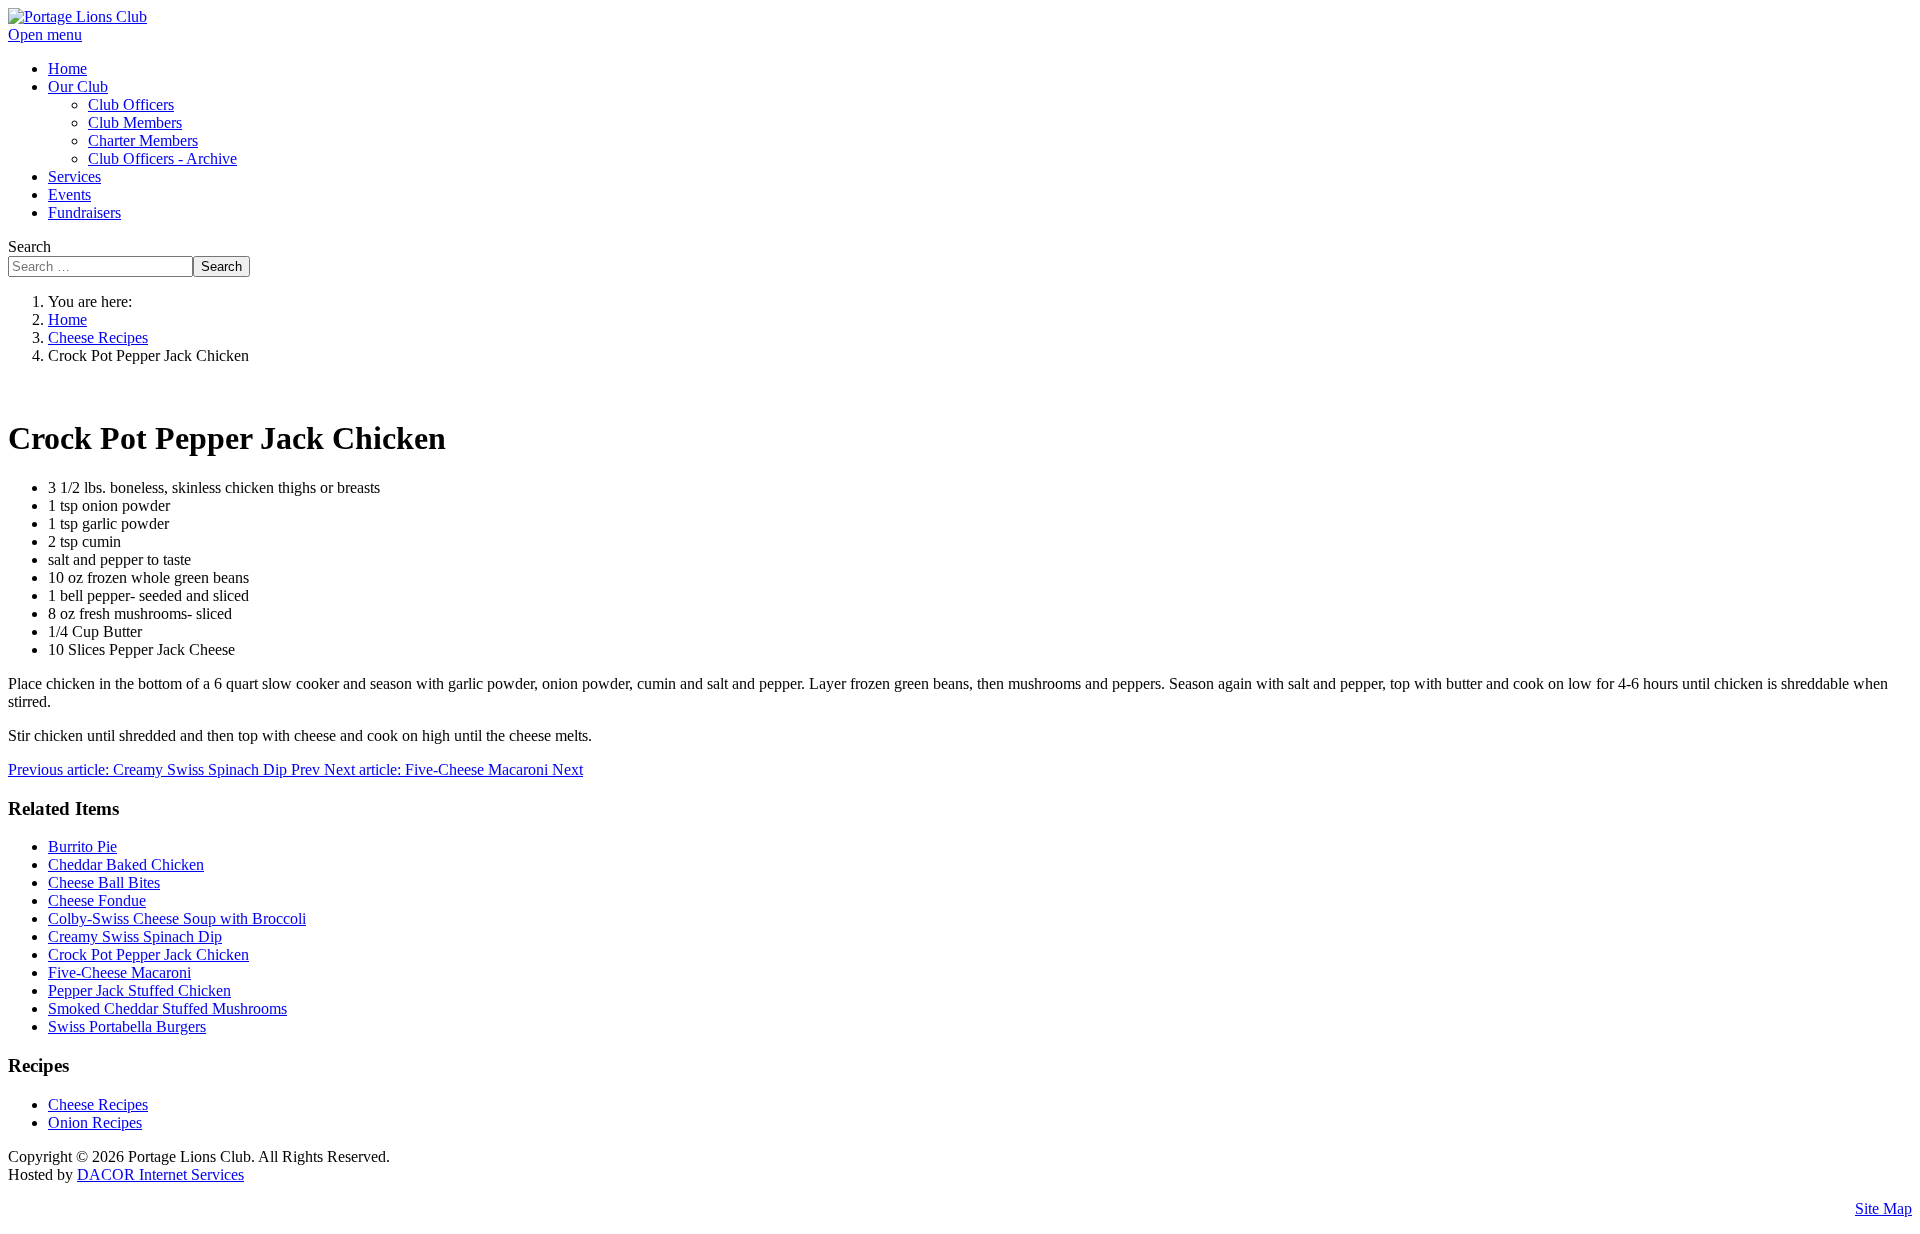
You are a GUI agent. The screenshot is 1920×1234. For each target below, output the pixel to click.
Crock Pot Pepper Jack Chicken (148, 954)
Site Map (1883, 1208)
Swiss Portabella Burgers (127, 1026)
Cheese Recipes (98, 1104)
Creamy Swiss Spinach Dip (135, 936)
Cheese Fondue (97, 900)
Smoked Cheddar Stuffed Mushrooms (167, 1008)
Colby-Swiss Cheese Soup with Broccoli (177, 918)
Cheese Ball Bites (104, 882)
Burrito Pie (82, 846)
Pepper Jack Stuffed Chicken (139, 990)
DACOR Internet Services (160, 1174)
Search (29, 246)
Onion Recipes (95, 1122)
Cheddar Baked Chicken (126, 864)
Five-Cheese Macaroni (119, 972)
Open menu (45, 34)
